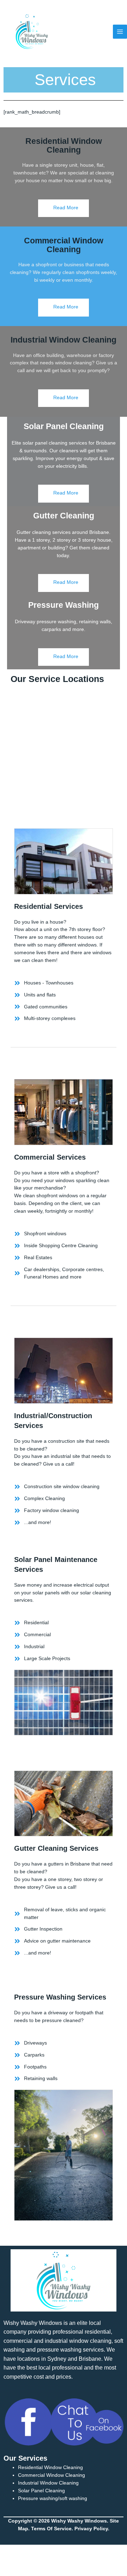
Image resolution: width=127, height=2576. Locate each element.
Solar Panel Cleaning (41, 2491)
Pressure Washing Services (60, 1997)
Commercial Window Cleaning (64, 245)
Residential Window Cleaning (64, 145)
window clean (86, 2341)
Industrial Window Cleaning (64, 340)
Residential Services (49, 906)
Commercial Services (50, 1157)
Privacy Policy (91, 2529)
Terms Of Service (51, 2529)
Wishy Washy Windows (33, 2323)
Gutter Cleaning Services (56, 1848)
